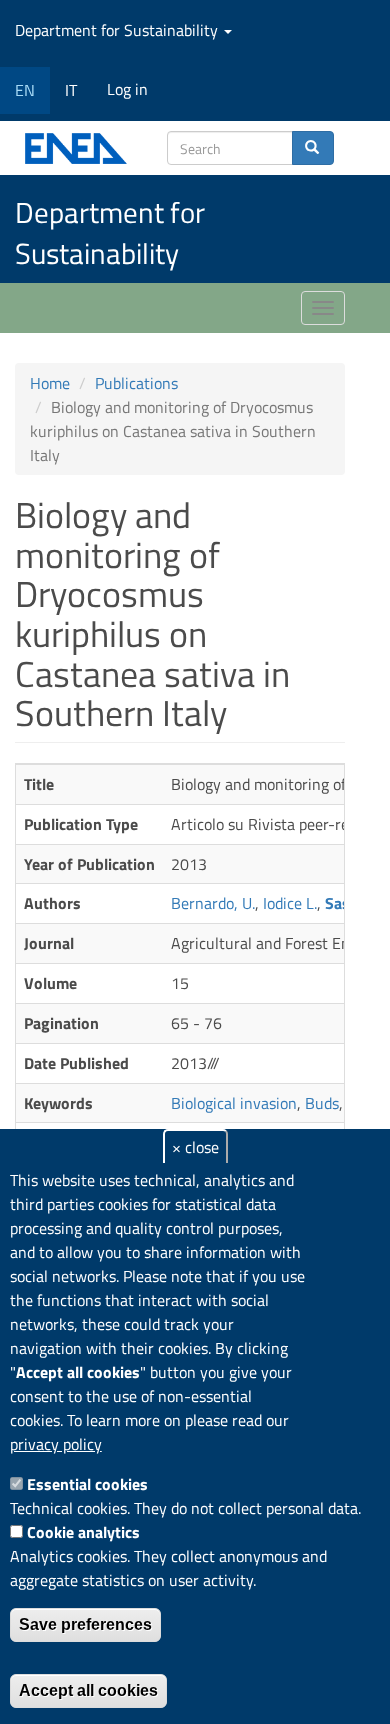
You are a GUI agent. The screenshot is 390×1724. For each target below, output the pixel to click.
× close (195, 1147)
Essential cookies (87, 1484)
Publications (136, 383)
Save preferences (85, 1624)
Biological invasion (234, 1103)
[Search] (313, 148)
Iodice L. (290, 903)
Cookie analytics (83, 1532)
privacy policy (56, 1444)
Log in (127, 89)
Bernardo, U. (213, 903)
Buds (322, 1103)
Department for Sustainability (118, 30)
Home (50, 383)
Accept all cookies (88, 1690)
